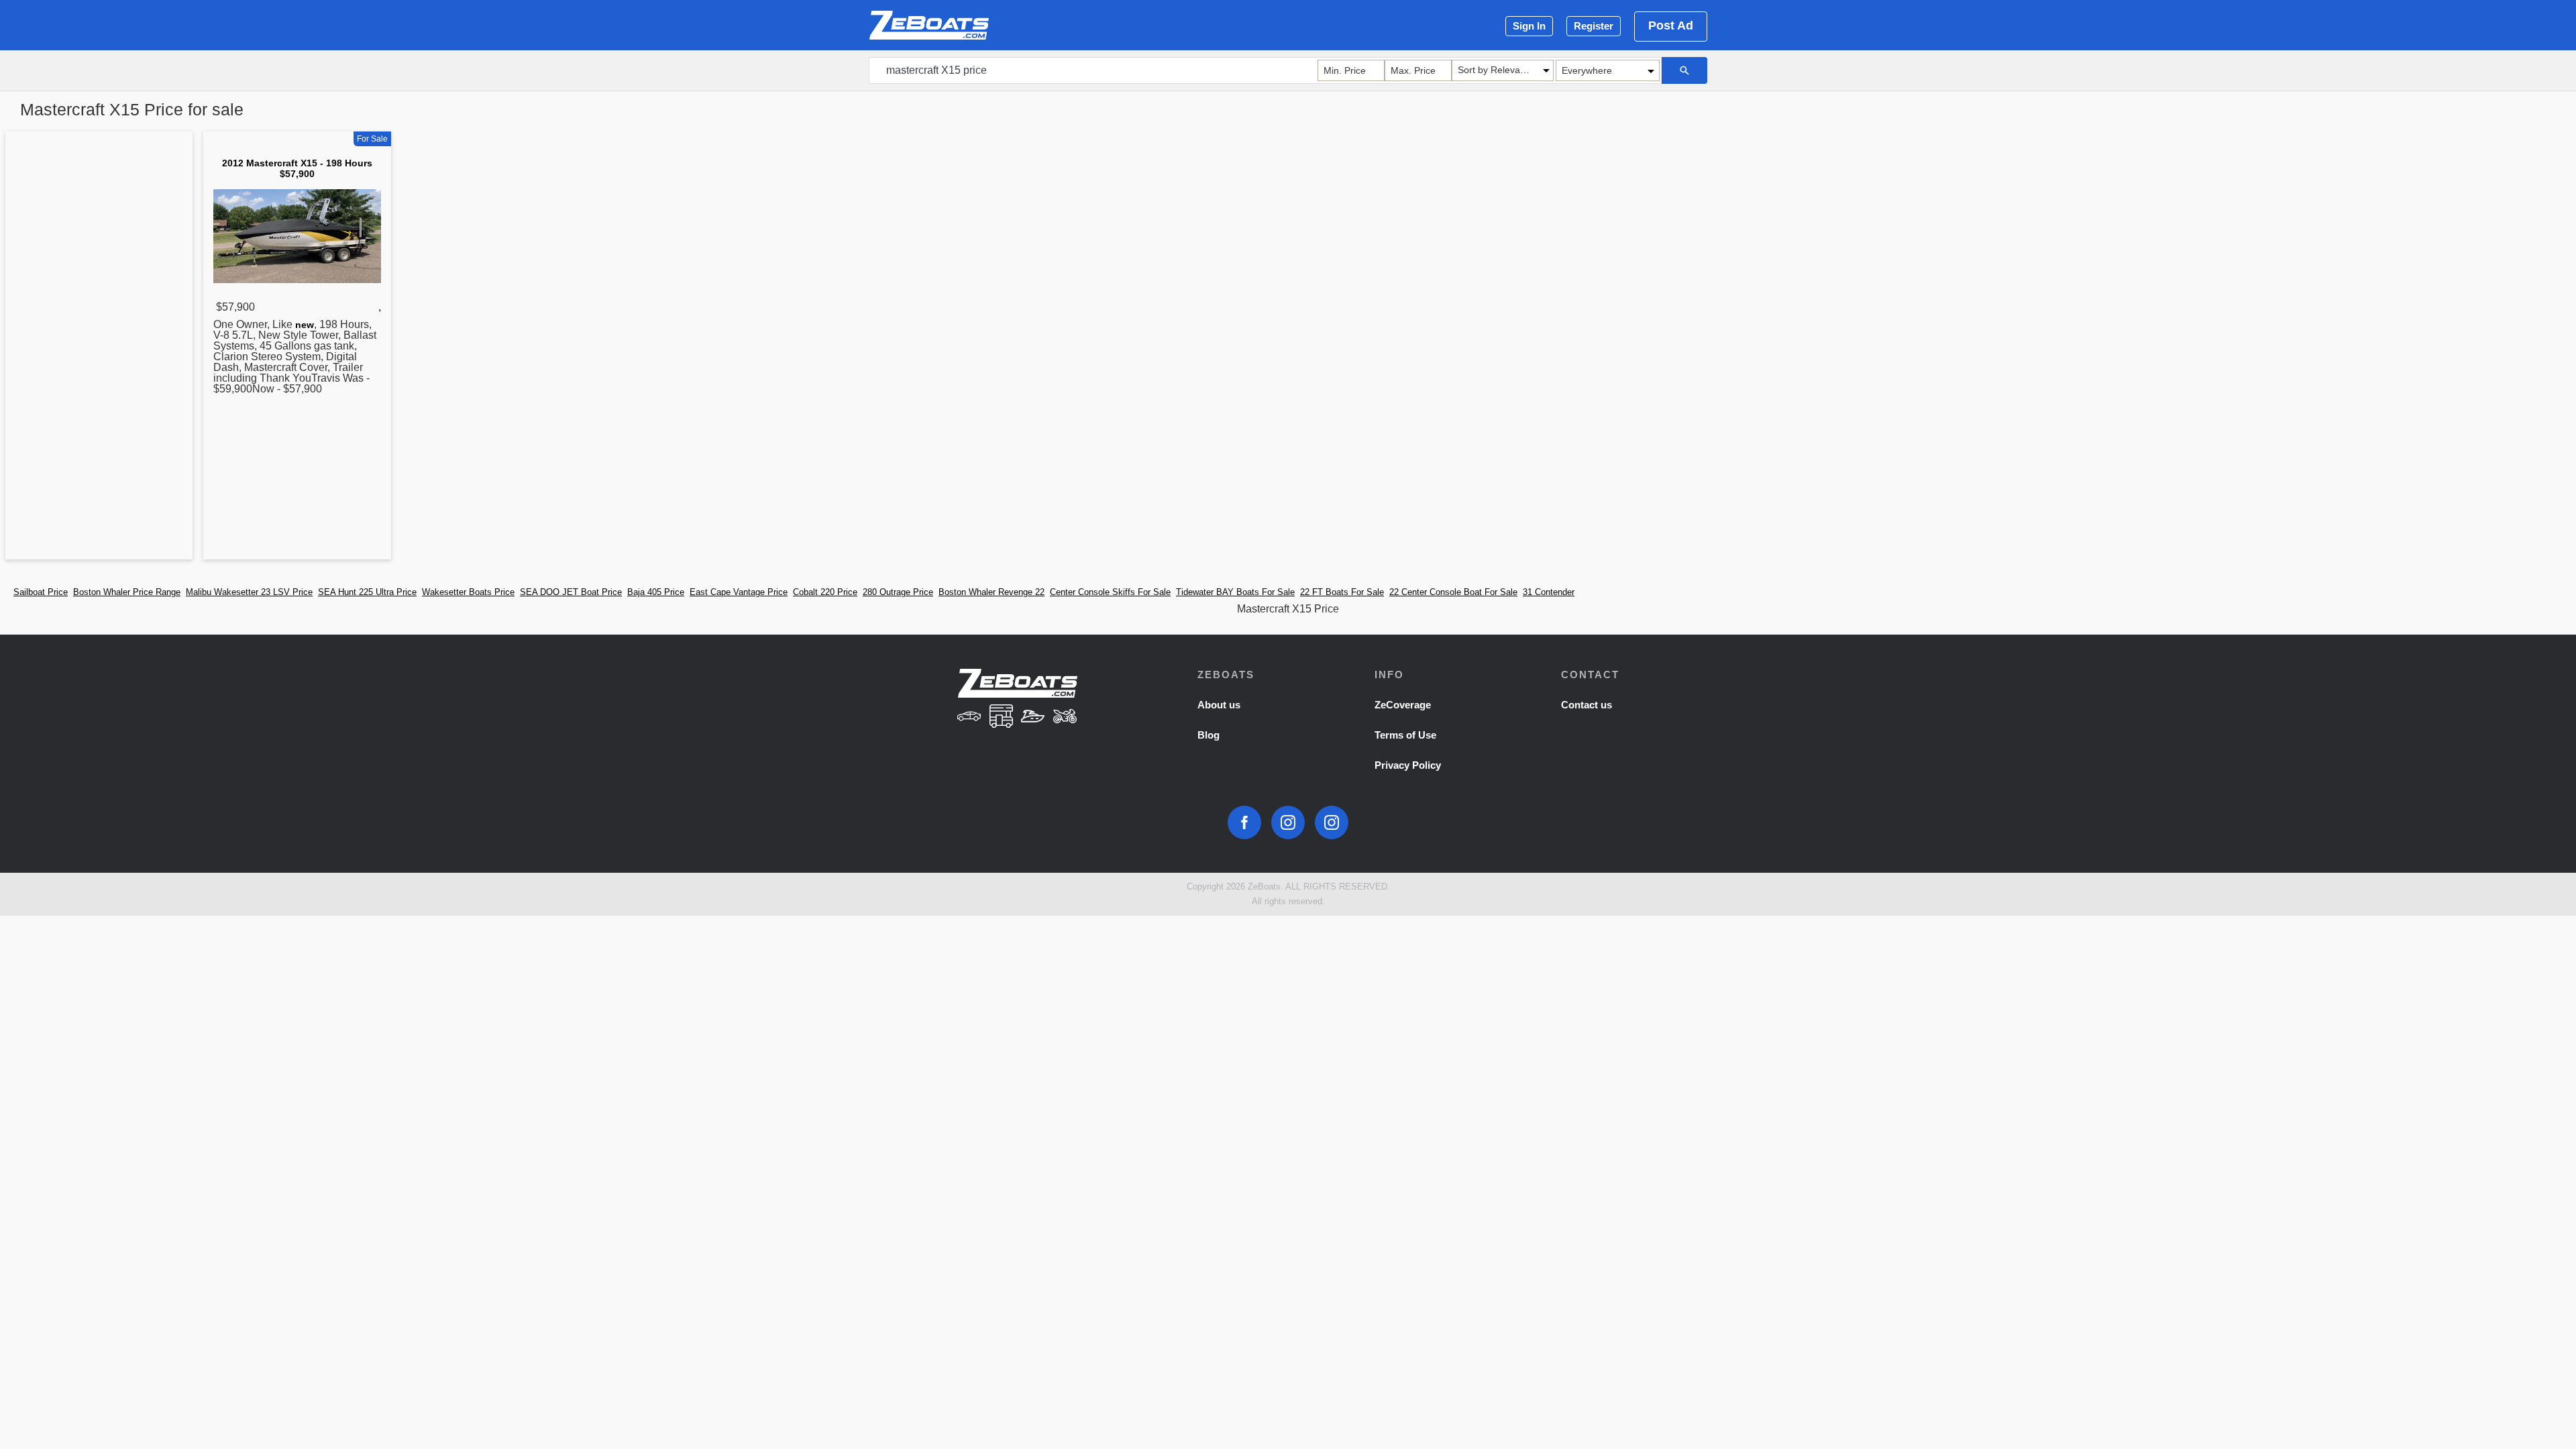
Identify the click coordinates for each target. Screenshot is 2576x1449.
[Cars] (969, 717)
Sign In (1529, 26)
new (305, 325)
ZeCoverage (1403, 705)
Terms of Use (1405, 735)
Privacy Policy (1408, 765)
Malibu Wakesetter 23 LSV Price (249, 592)
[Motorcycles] (1065, 717)
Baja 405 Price (656, 592)
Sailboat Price (41, 592)
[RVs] (1001, 717)
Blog (1209, 735)
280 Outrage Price (898, 592)
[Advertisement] (99, 348)
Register (1594, 26)
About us (1219, 705)
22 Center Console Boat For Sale (1453, 592)
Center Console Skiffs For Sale (1110, 592)
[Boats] (1033, 717)
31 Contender (1549, 592)
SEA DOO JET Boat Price (571, 592)
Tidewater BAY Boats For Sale (1235, 592)
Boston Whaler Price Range (127, 592)
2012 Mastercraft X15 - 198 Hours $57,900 (297, 168)
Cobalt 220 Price (825, 592)
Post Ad (1671, 25)
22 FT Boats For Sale (1342, 592)
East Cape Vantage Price (739, 592)
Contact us (1587, 705)
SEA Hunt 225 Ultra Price (367, 592)
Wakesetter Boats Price (468, 592)
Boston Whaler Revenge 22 (991, 592)
